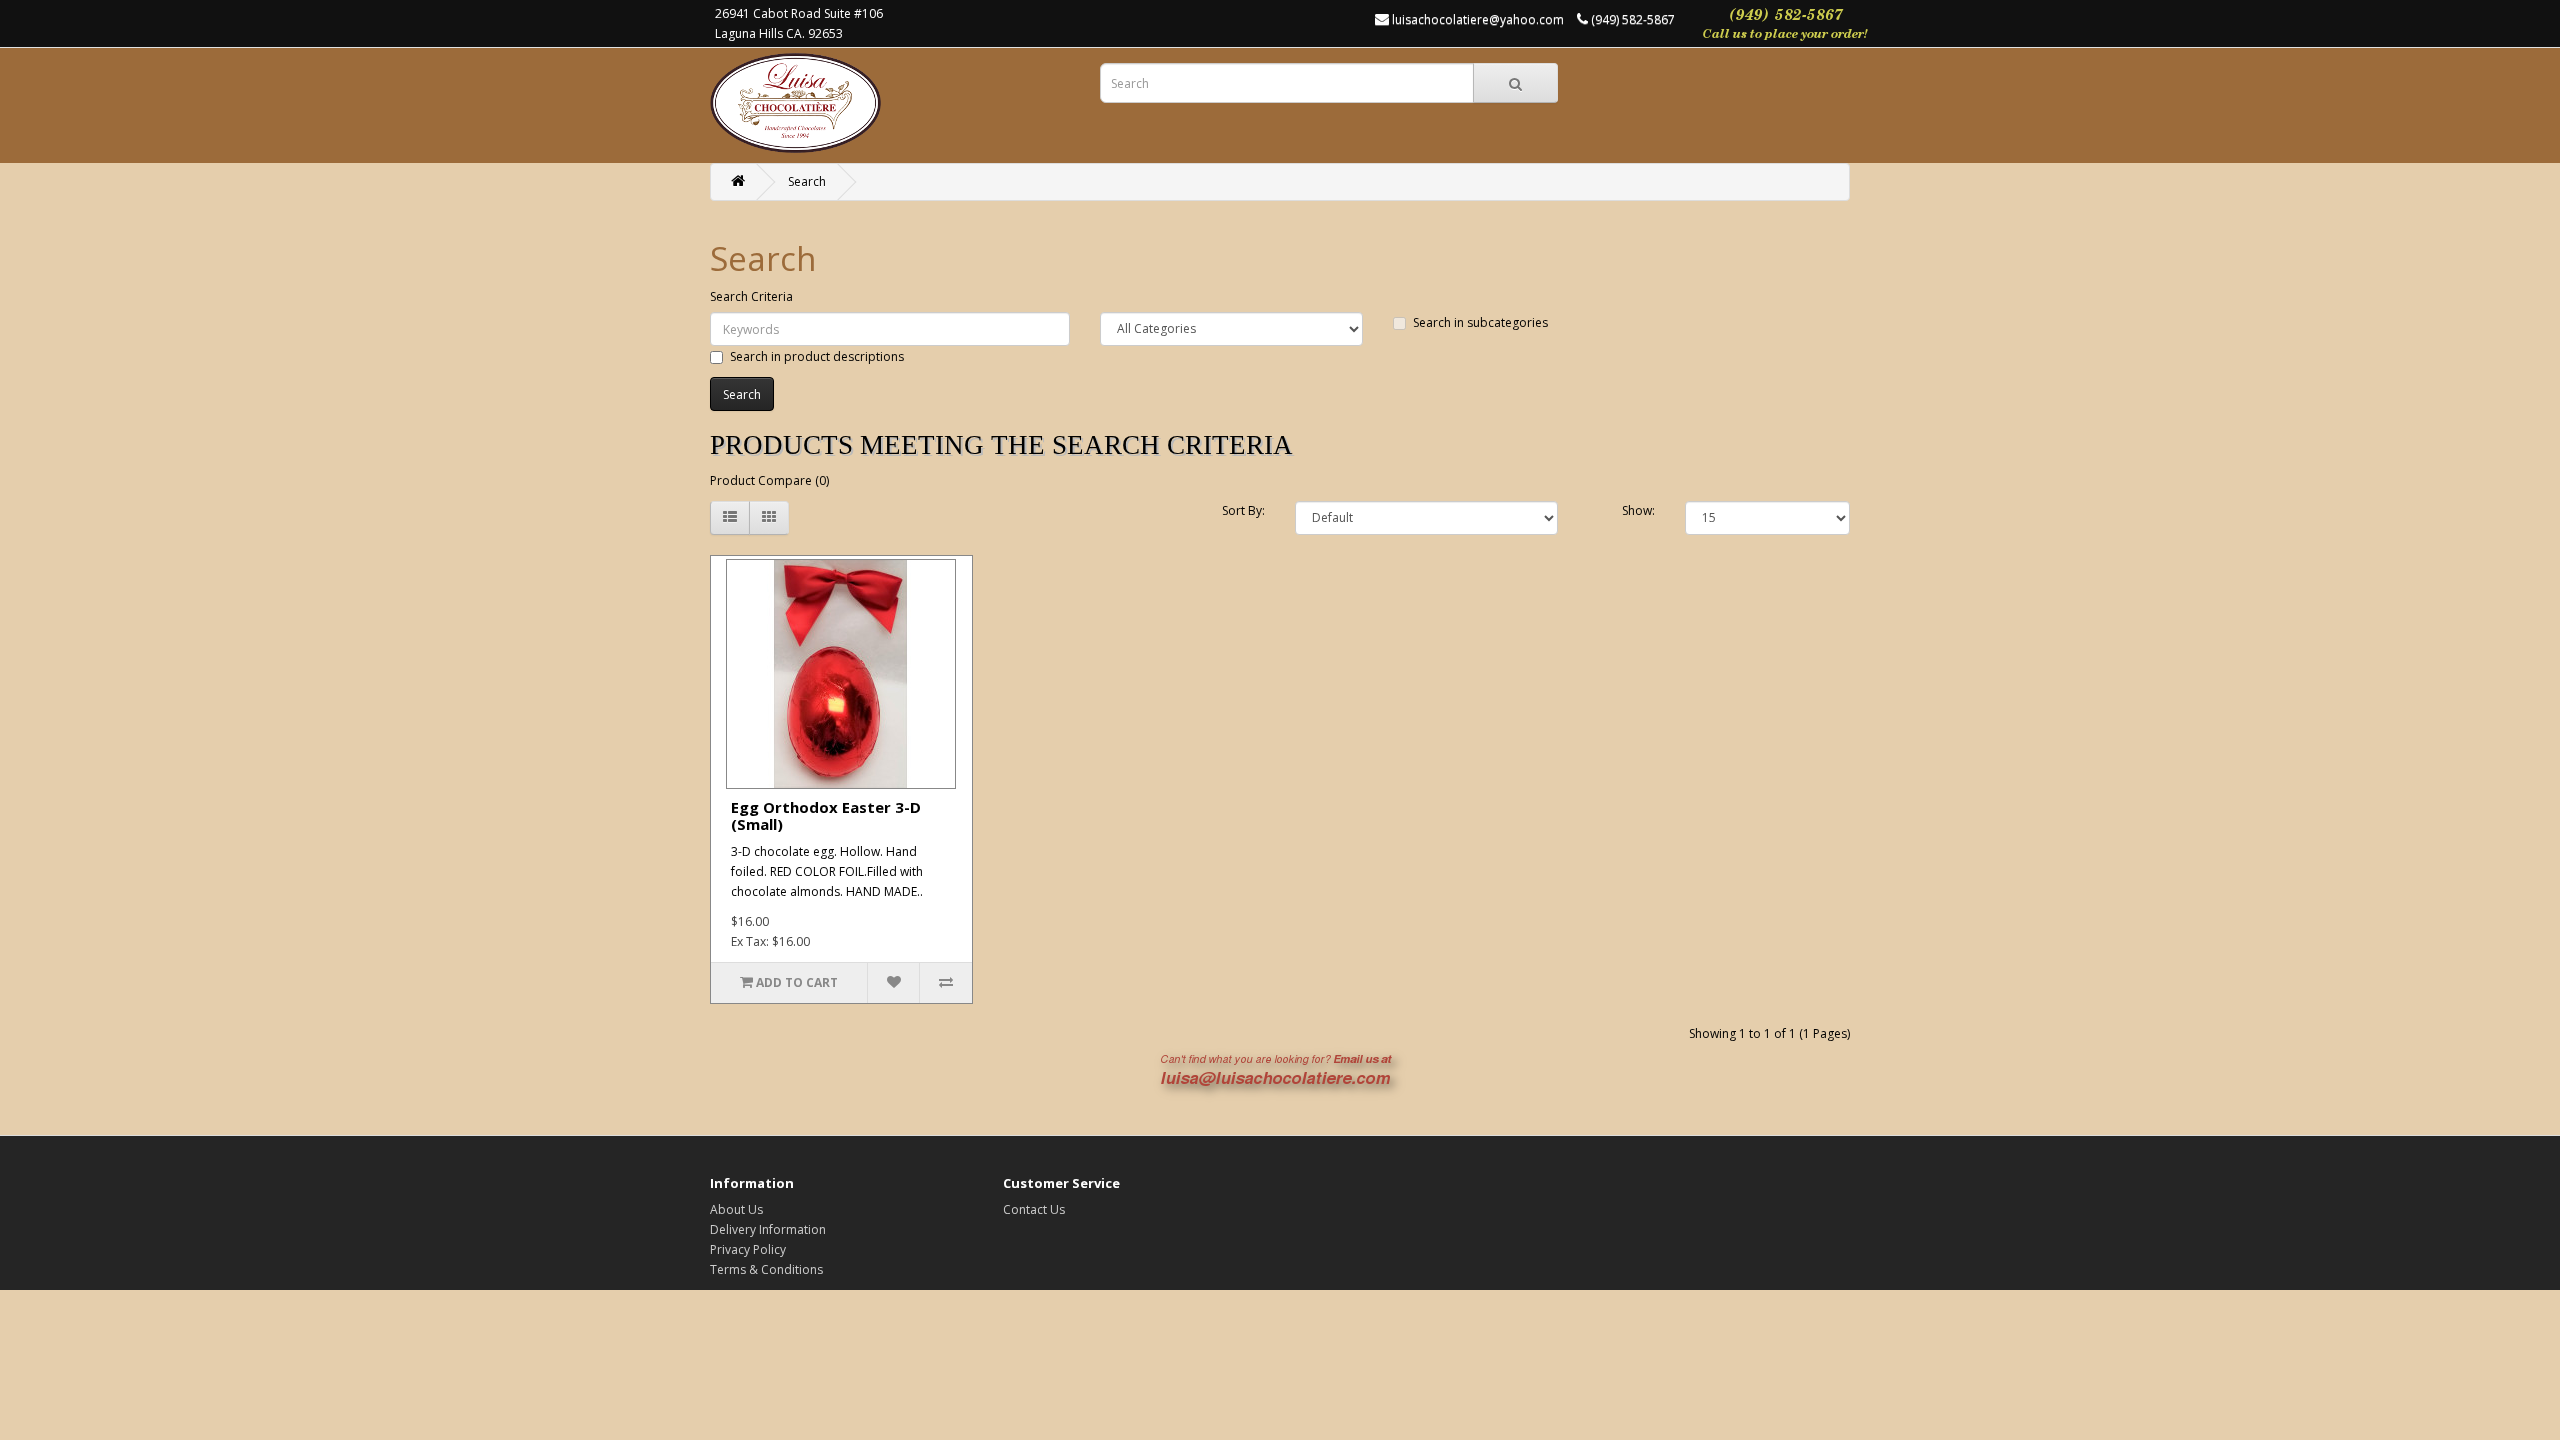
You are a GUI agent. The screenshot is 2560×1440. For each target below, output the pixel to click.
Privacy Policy (748, 1249)
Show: (1638, 510)
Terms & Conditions (766, 1269)
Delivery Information (768, 1229)
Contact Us (1034, 1209)
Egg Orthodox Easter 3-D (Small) (826, 815)
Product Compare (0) (769, 480)
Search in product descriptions (817, 356)
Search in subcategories (1480, 322)
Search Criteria (751, 296)
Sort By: (1243, 510)
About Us (736, 1209)
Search (807, 181)
